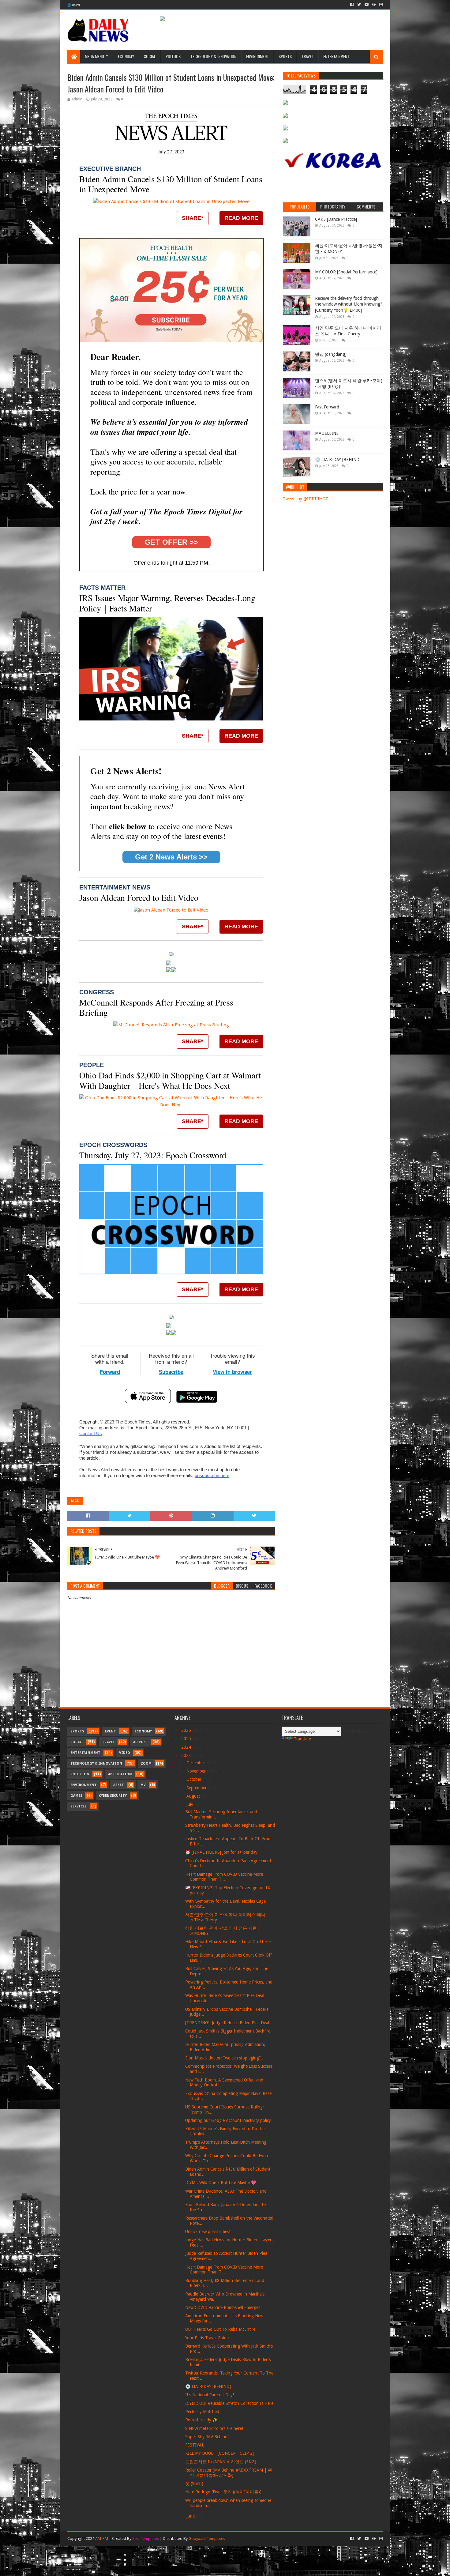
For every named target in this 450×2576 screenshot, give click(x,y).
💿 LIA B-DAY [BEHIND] (338, 460)
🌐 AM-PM (74, 5)
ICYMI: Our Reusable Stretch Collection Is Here (229, 2403)
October (195, 1779)
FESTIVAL (195, 2445)
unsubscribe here (212, 1475)
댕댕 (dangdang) (331, 354)
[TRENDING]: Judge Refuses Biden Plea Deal (227, 2023)
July (190, 1804)
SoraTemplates (146, 2538)
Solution (80, 1774)
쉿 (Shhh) (194, 2484)
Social (150, 56)
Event (111, 1731)
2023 (187, 1755)
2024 (187, 1747)
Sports (285, 56)
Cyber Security (113, 1796)
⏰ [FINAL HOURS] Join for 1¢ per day (221, 1852)
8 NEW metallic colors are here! (214, 2428)
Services (79, 1806)
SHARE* (193, 218)
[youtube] (367, 5)
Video (125, 1753)
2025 (187, 1739)
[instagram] (380, 5)
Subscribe (171, 1372)
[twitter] (359, 5)
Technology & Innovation (213, 56)
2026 (187, 1730)
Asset (119, 1785)
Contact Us (91, 1433)
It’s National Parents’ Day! (210, 2395)
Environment (257, 56)
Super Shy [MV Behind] (207, 2437)
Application (120, 1774)
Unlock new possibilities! (208, 2232)
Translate (302, 1739)
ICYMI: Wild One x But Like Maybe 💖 (221, 2183)
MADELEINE (327, 433)
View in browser (232, 1372)
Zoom (146, 1764)
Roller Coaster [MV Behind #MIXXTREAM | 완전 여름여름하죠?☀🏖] (229, 2473)
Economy (126, 56)
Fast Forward (327, 407)
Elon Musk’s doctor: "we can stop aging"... (225, 2058)
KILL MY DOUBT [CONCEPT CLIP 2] (219, 2453)
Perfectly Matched (202, 2412)
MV (143, 1785)
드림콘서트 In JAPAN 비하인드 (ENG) (221, 2462)
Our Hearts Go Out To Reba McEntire (220, 2329)
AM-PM (102, 2538)
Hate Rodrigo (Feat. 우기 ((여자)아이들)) (223, 2492)
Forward (110, 1372)
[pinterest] (374, 5)
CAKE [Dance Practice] (336, 219)
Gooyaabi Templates (207, 2538)
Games (76, 1796)
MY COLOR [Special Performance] (346, 272)
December (196, 1763)
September (197, 1788)
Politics (173, 56)
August (194, 1796)
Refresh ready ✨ (201, 2420)
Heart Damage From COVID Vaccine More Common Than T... (224, 1877)
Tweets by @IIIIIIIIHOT (306, 499)
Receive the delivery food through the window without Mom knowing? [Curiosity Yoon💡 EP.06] (349, 304)
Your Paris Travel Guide (207, 2338)
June (191, 2516)
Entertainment (336, 56)
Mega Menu (94, 56)
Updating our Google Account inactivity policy (228, 2120)
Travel (307, 56)
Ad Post (141, 1742)
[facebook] (352, 5)
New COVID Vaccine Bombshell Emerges (223, 2307)
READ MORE (241, 218)
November (197, 1771)
